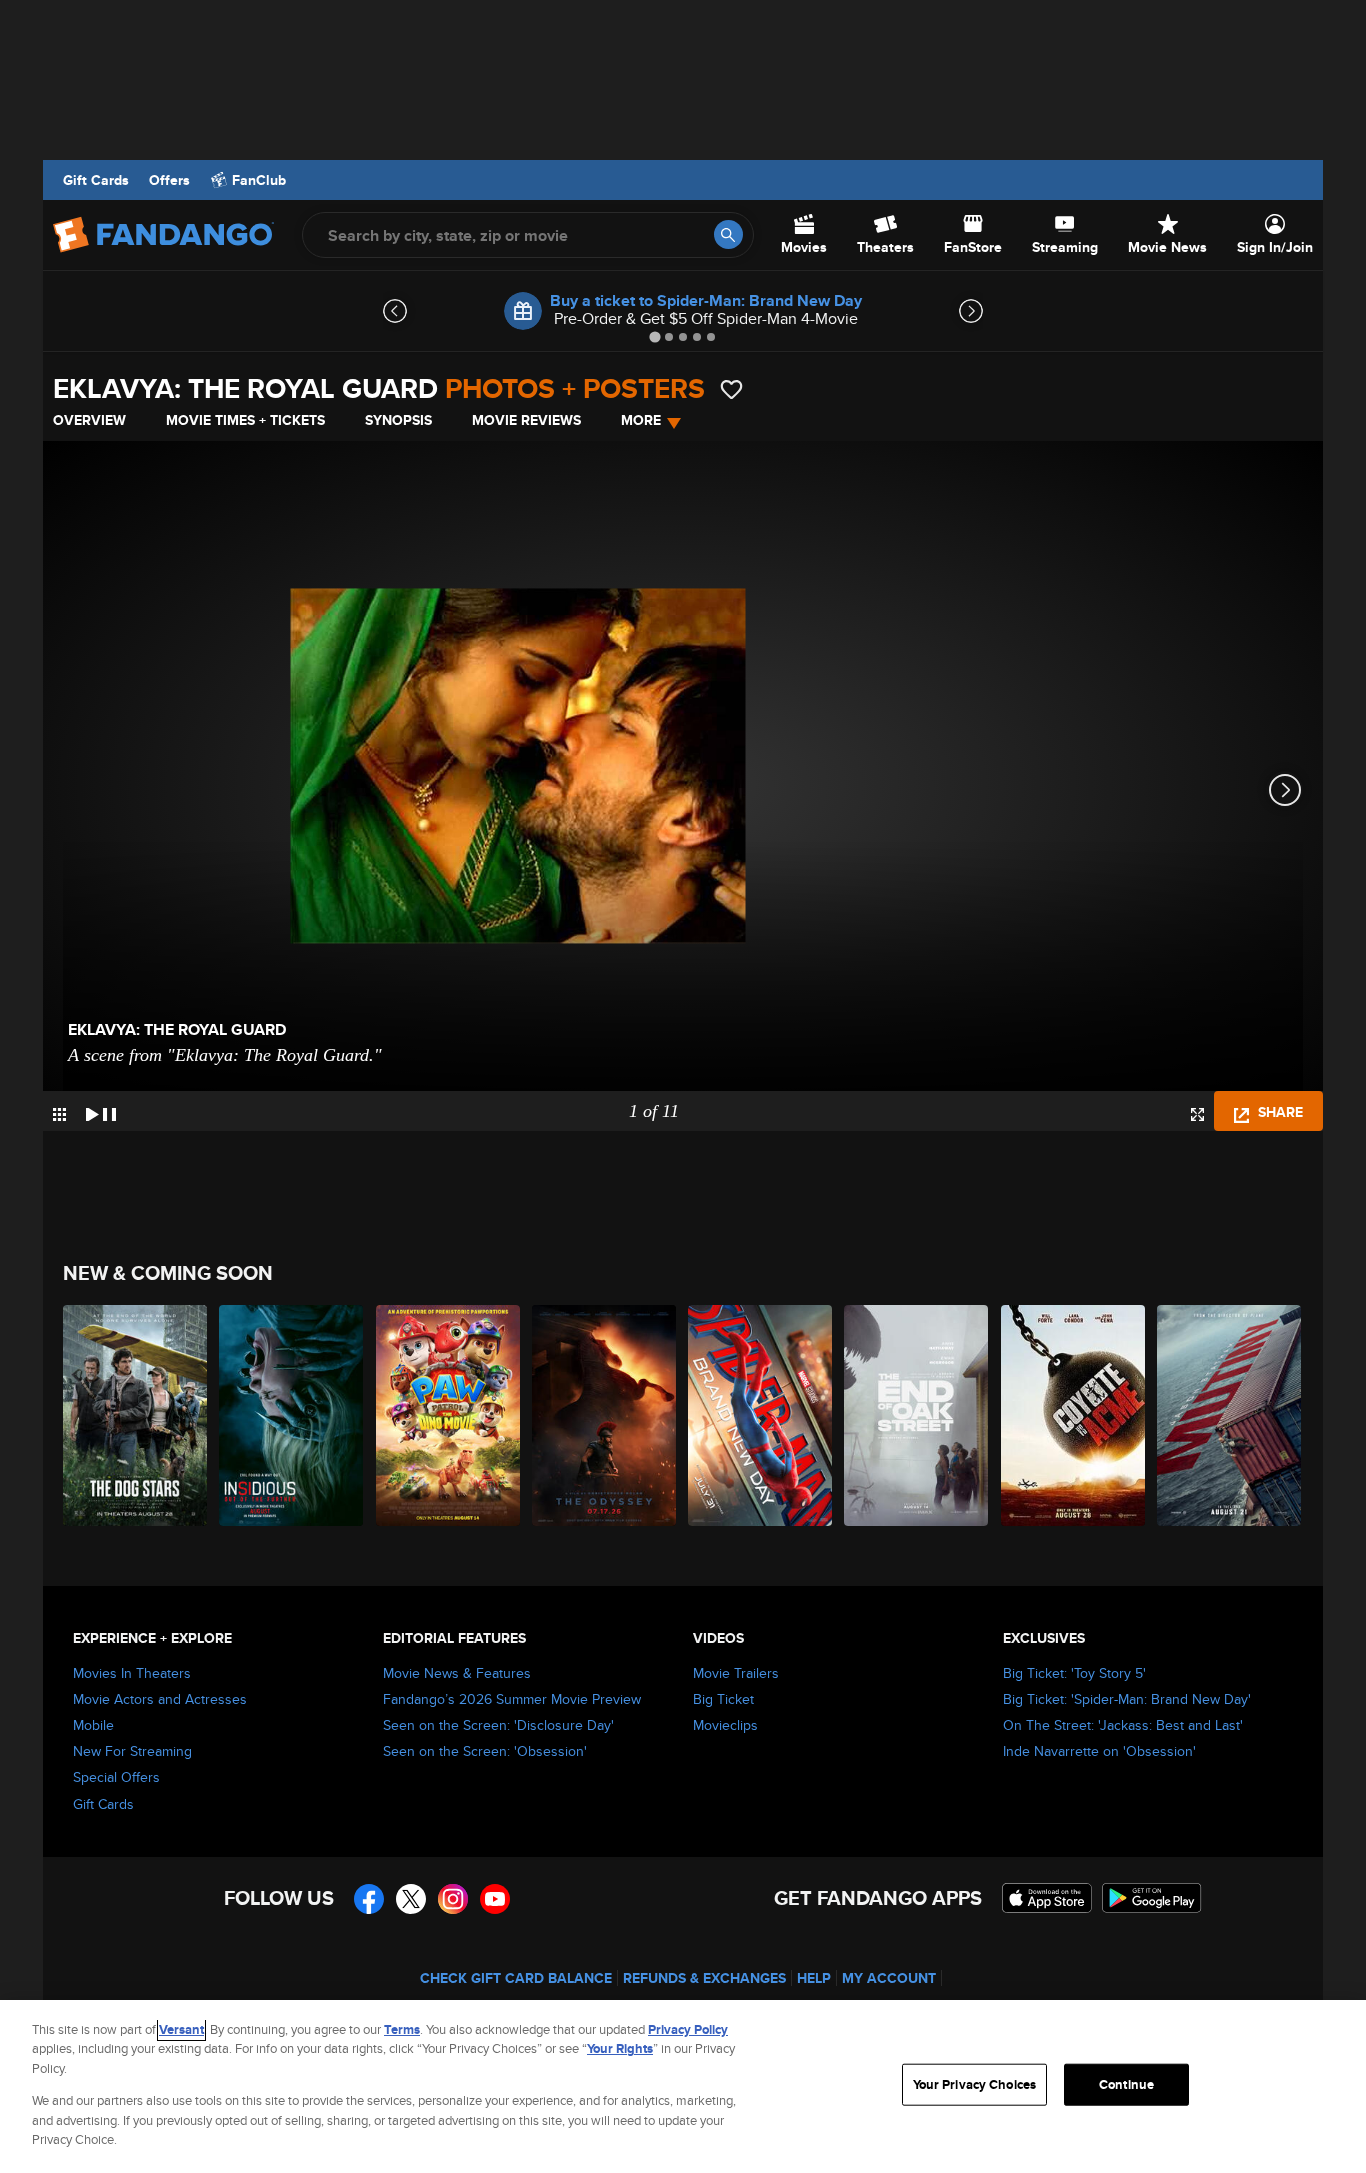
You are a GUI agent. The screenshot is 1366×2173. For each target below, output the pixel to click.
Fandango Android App (1152, 1898)
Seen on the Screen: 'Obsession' (485, 1751)
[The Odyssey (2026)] (605, 1415)
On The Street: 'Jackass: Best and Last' (1123, 1725)
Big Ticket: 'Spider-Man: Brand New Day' (1127, 1699)
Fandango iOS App (1047, 1898)
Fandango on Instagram (453, 1899)
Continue (1126, 2084)
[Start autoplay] (101, 1111)
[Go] (728, 234)
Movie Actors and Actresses (160, 1699)
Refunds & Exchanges (704, 1978)
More (641, 420)
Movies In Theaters (132, 1673)
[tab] (654, 336)
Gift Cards (96, 180)
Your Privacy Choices (975, 2084)
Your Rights (620, 2048)
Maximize (1197, 1114)
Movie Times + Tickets (245, 420)
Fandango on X (411, 1899)
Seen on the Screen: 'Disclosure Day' (498, 1725)
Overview (89, 420)
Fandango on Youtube (495, 1899)
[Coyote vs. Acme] (1074, 1415)
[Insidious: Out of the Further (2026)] (292, 1415)
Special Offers (116, 1777)
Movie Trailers (736, 1673)
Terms (402, 2029)
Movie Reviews (526, 420)
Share (1278, 1112)
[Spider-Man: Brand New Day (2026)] (761, 1415)
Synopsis (398, 420)
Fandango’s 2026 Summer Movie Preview (512, 1699)
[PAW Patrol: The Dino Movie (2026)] (449, 1415)
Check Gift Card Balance (516, 1978)
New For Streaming (132, 1751)
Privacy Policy (688, 2029)
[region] (683, 2086)
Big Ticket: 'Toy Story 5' (1074, 1673)
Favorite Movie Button (731, 389)
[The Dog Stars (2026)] (136, 1415)
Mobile (93, 1725)
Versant (181, 2029)
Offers (169, 180)
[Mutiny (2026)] (1230, 1415)
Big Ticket (723, 1699)
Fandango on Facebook (369, 1899)
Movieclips (725, 1725)
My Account (889, 1978)
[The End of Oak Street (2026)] (917, 1415)
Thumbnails (59, 1114)
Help (814, 1978)
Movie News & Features (457, 1673)
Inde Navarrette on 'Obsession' (1099, 1751)
